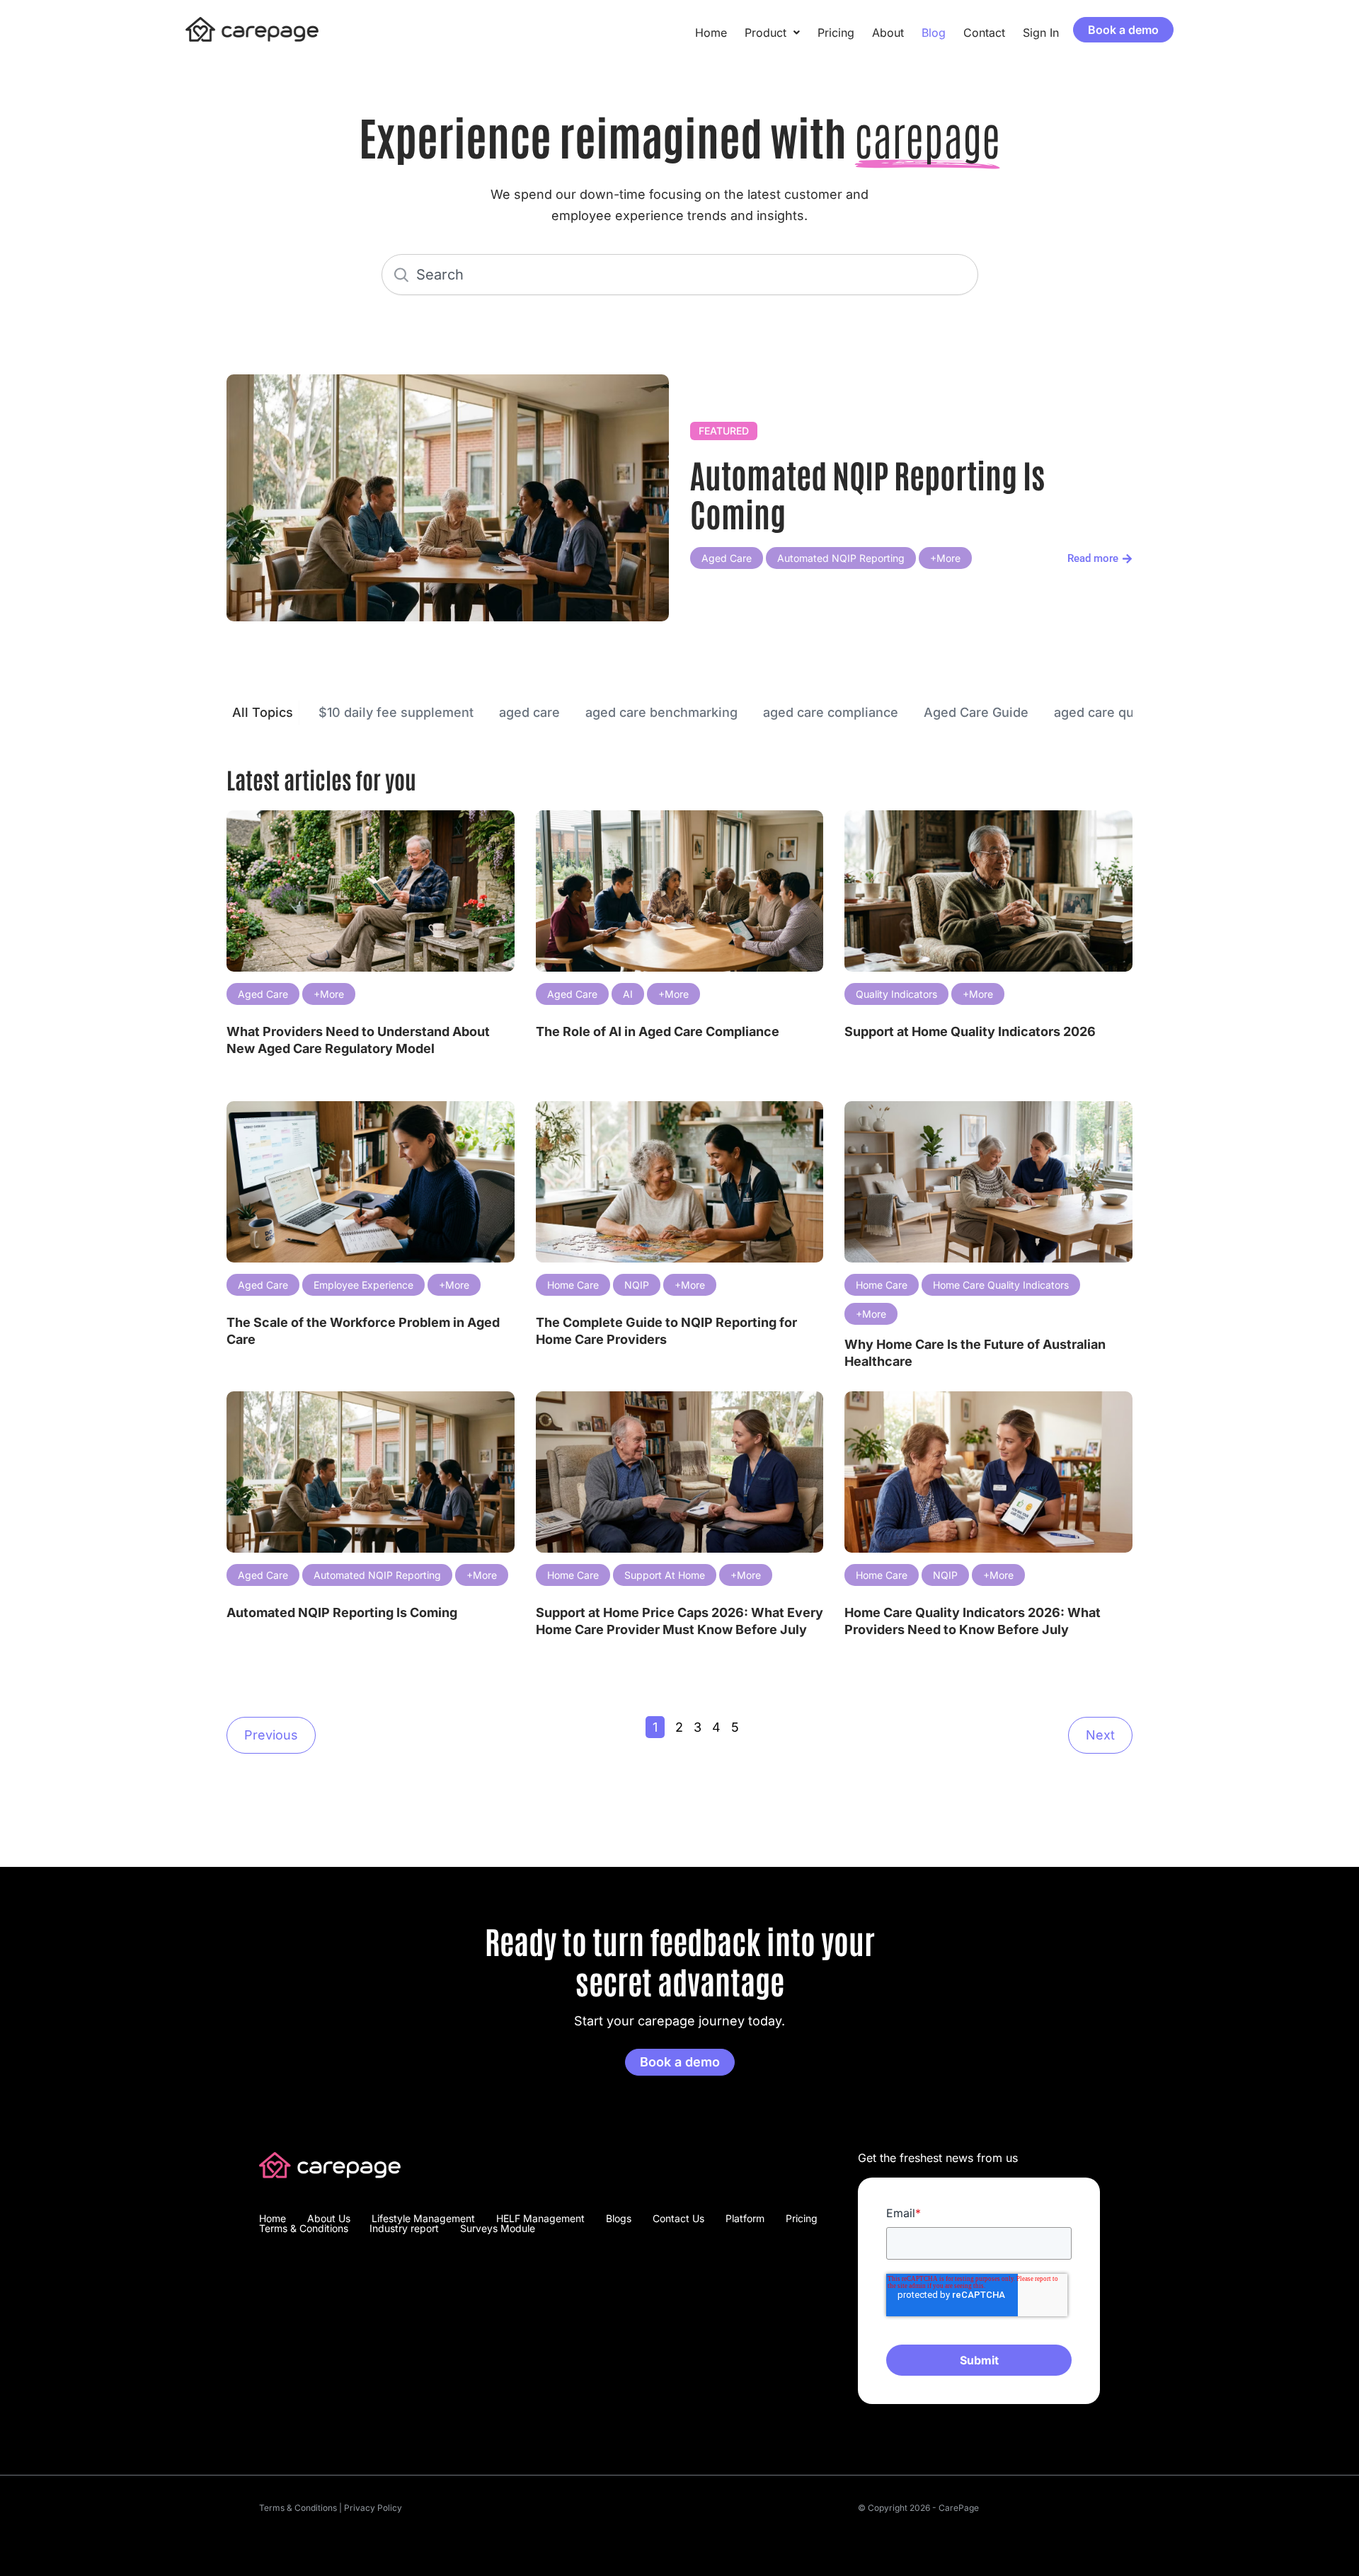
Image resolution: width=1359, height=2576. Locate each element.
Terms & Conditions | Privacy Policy (331, 2508)
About (888, 33)
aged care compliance (831, 712)
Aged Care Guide (976, 712)
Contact (984, 33)
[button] (772, 33)
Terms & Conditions (304, 2229)
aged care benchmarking (661, 712)
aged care (529, 712)
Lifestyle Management (423, 2219)
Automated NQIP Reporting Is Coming (867, 493)
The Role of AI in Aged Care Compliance (658, 1031)
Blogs (619, 2219)
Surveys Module (498, 2229)
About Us (329, 2219)
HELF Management (540, 2219)
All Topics (263, 712)
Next (1100, 1735)
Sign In (1041, 33)
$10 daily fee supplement (396, 712)
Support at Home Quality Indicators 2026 (970, 1031)
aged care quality (1107, 712)
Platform (745, 2219)
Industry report (404, 2229)
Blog (934, 33)
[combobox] (680, 275)
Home (711, 33)
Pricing (836, 33)
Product (765, 33)
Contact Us (678, 2219)
